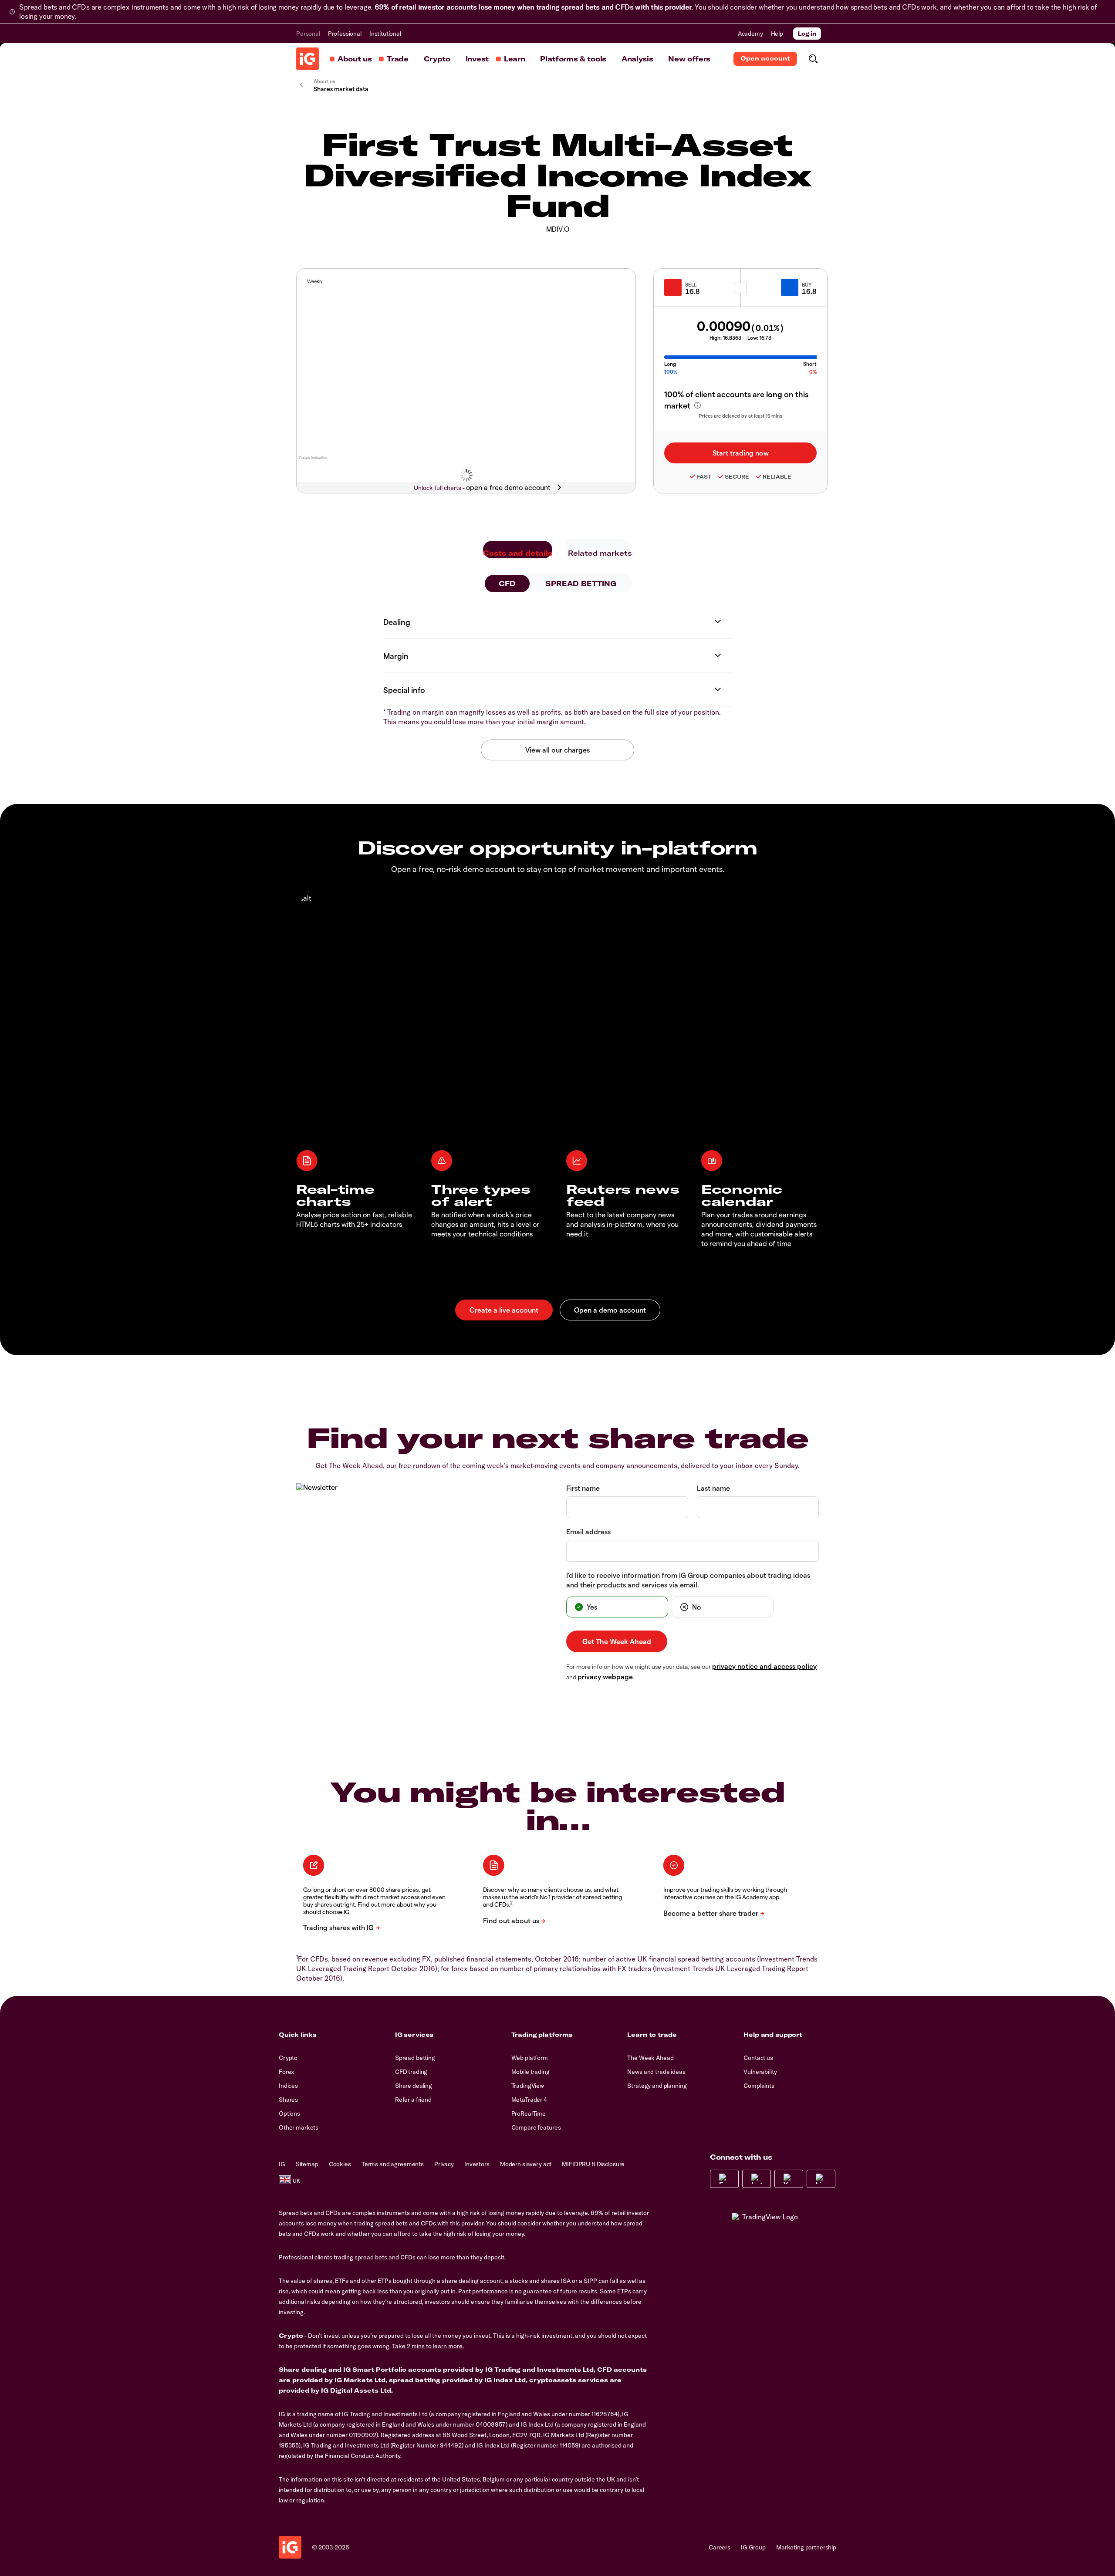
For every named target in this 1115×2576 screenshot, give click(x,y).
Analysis (637, 59)
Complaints (759, 2086)
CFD (507, 584)
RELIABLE (777, 477)
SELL (691, 284)
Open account (765, 58)
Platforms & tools (573, 59)
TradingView (528, 2086)
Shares (288, 2100)
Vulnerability (760, 2072)
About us (355, 59)
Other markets (299, 2127)
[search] (813, 59)
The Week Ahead (650, 2058)
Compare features (536, 2127)
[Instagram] (757, 2179)
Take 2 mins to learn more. (428, 2346)
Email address (588, 1531)
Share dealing (414, 2086)
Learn (514, 59)
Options (289, 2113)
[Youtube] (789, 2179)
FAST (704, 477)
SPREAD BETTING (581, 584)
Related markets (600, 553)
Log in (807, 34)
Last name (713, 1488)
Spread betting (415, 2058)
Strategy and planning (657, 2086)
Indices (288, 2086)
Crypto (437, 59)
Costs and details (518, 553)
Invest (477, 59)
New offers (689, 59)
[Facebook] (724, 2179)
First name (583, 1488)
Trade (397, 59)
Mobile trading (530, 2072)
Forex (286, 2072)
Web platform (530, 2058)
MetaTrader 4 (529, 2100)
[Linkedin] (821, 2179)
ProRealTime (529, 2113)
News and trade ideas (656, 2072)
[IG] (307, 59)
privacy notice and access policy (764, 1666)
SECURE (737, 477)
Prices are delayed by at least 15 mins (741, 416)
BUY (807, 284)
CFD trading (411, 2072)
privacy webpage (605, 1676)
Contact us (758, 2058)
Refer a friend (413, 2100)
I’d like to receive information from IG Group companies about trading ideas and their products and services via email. (688, 1580)
